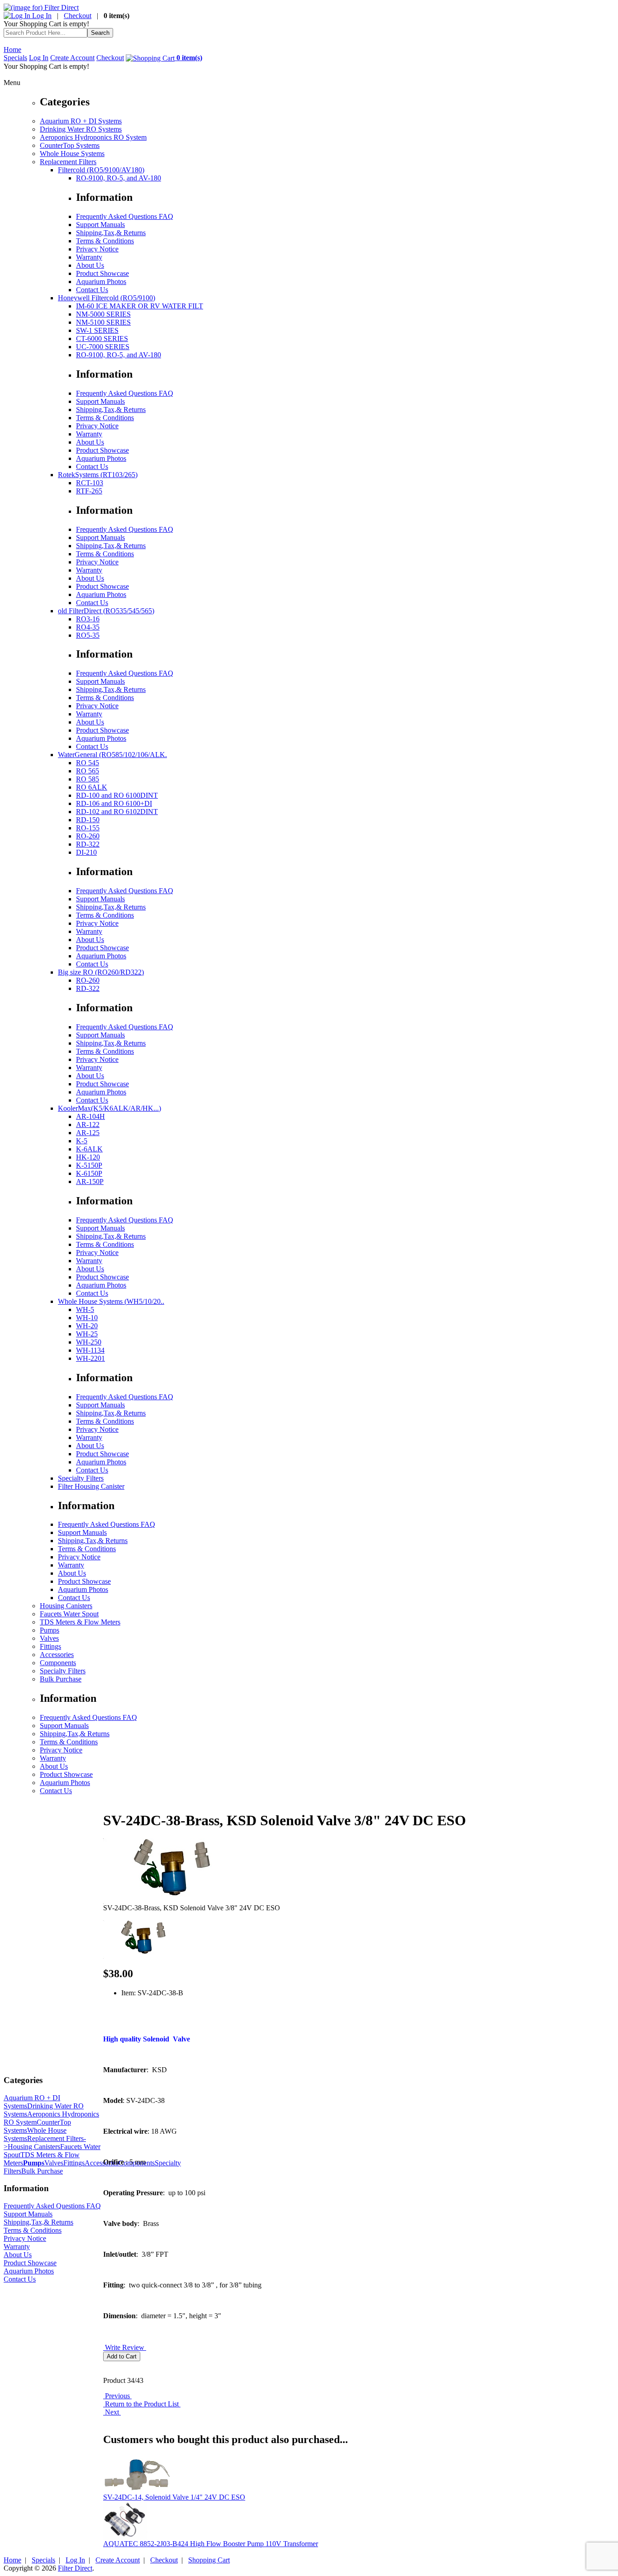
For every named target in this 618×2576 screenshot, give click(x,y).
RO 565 (88, 771)
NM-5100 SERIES (103, 322)
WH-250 (89, 1342)
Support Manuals (100, 225)
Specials (15, 58)
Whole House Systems (72, 154)
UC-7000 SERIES (103, 347)
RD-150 (88, 820)
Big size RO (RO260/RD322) (101, 972)
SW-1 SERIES (97, 330)
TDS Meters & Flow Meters (80, 1622)
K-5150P (89, 1165)
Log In (41, 16)
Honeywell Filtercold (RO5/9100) (107, 298)
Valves (49, 1638)
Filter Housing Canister (91, 1486)
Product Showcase (102, 273)
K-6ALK (89, 1149)
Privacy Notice (97, 249)
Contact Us (92, 290)
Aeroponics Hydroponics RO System (93, 137)
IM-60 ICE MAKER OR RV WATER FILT (140, 306)
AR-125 (88, 1133)
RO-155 (88, 828)
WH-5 (85, 1309)
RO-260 (88, 836)
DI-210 (86, 852)
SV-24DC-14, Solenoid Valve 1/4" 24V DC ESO (174, 2497)
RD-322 (88, 844)
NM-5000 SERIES (103, 314)
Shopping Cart (209, 2560)
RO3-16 (88, 619)
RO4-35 (88, 627)
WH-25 (87, 1334)
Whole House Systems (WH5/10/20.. (111, 1301)
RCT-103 (90, 483)
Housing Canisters (66, 1606)
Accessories (57, 1655)
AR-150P (90, 1181)
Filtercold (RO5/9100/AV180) (101, 170)
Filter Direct (75, 2568)
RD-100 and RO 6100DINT (117, 795)
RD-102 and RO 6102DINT (117, 812)
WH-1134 (90, 1350)
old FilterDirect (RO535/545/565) (106, 611)
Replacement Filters (68, 162)
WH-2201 (90, 1358)
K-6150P (89, 1173)
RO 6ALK (92, 787)
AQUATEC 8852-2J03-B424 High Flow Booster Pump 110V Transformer (211, 2544)
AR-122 (88, 1125)
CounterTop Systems (70, 145)
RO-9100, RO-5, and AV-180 (119, 178)
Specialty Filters (81, 1478)
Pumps (50, 1630)
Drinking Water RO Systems (81, 129)
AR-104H (90, 1116)
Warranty (89, 257)
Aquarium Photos (101, 282)
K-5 (82, 1141)
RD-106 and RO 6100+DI (114, 803)
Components (58, 1663)
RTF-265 (89, 491)
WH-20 (87, 1326)
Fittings (50, 1646)
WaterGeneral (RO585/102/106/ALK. (112, 755)
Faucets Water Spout (69, 1614)
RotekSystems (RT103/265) (98, 475)
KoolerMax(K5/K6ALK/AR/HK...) (109, 1108)
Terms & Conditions (105, 241)
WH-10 (87, 1318)
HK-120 (88, 1157)
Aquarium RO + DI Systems (81, 121)
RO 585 (88, 779)
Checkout (78, 16)
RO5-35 (88, 635)
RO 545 (88, 763)
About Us (90, 265)
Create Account (72, 58)
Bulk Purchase (61, 1679)
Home (12, 50)
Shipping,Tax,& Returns (111, 233)
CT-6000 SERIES (102, 339)
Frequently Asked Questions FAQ (125, 216)
